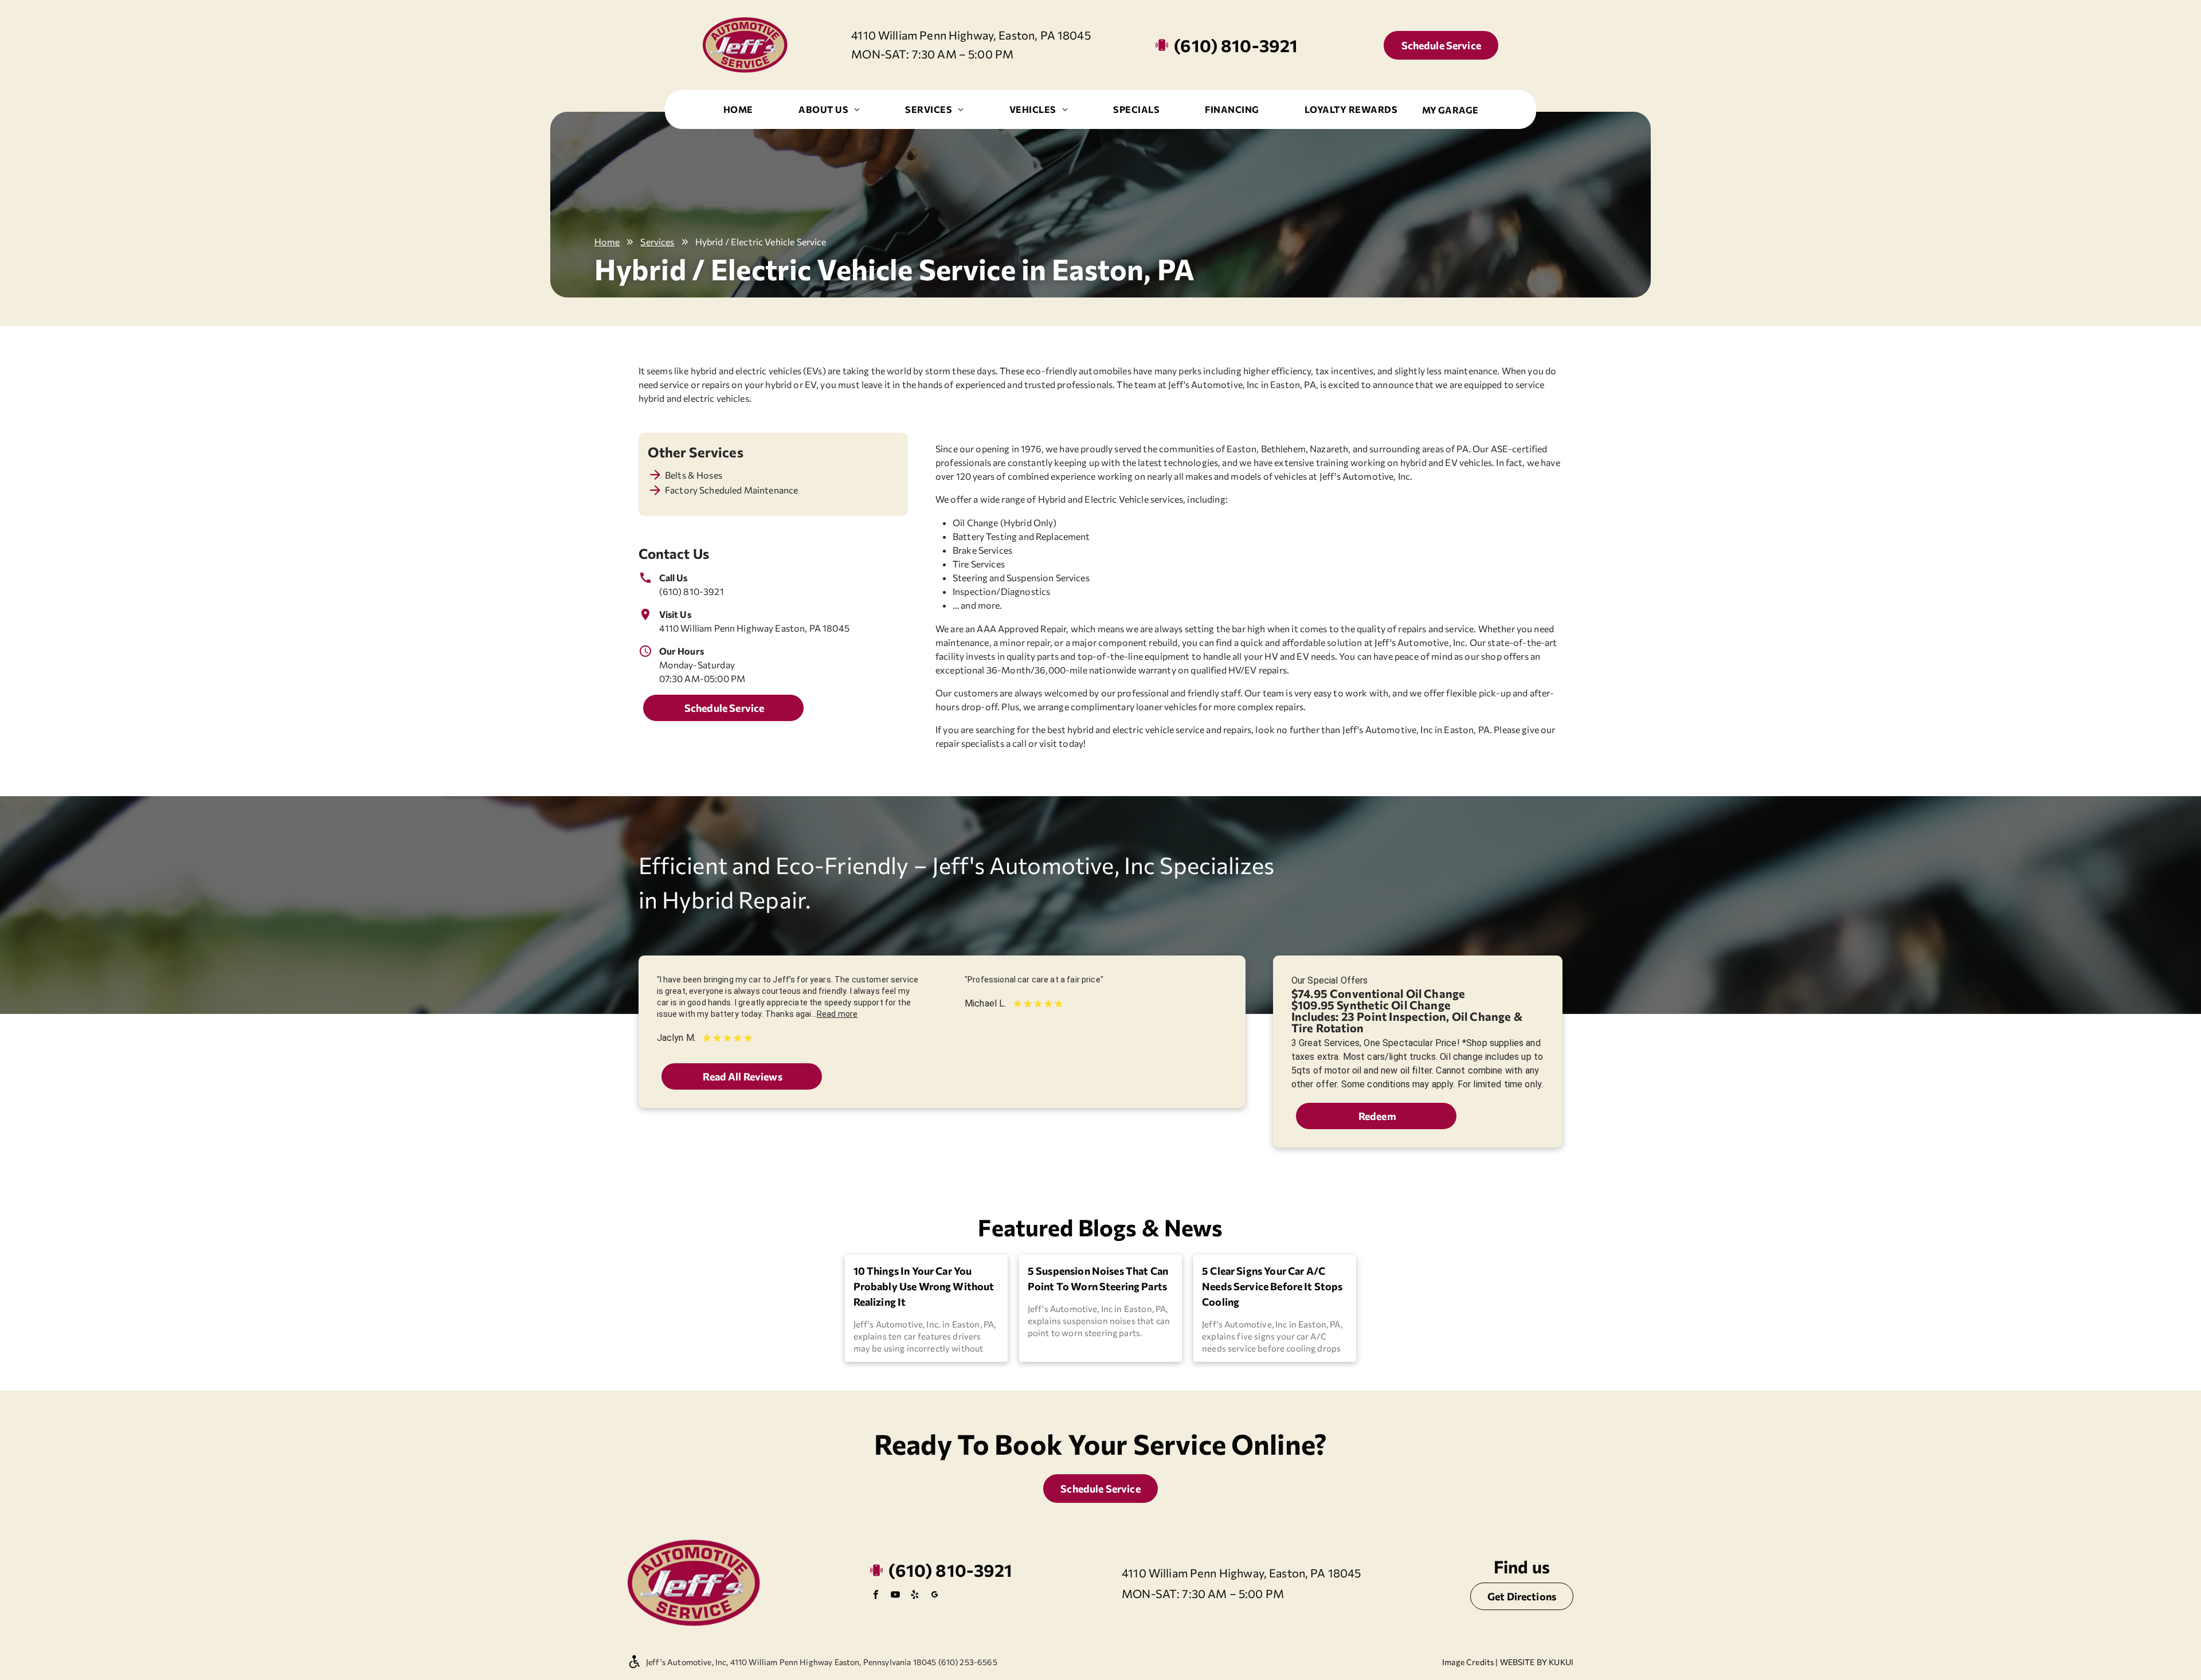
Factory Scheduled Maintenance (731, 490)
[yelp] (915, 1596)
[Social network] (934, 1596)
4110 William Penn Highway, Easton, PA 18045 (971, 35)
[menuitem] (738, 109)
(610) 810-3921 (692, 591)
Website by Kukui (1537, 1662)
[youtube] (895, 1596)
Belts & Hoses (694, 475)
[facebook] (876, 1596)
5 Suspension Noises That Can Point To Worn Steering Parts (1098, 1278)
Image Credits (1468, 1662)
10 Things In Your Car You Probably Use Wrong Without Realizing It (924, 1286)
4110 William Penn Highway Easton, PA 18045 (754, 628)
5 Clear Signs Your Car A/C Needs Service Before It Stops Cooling (1272, 1286)
